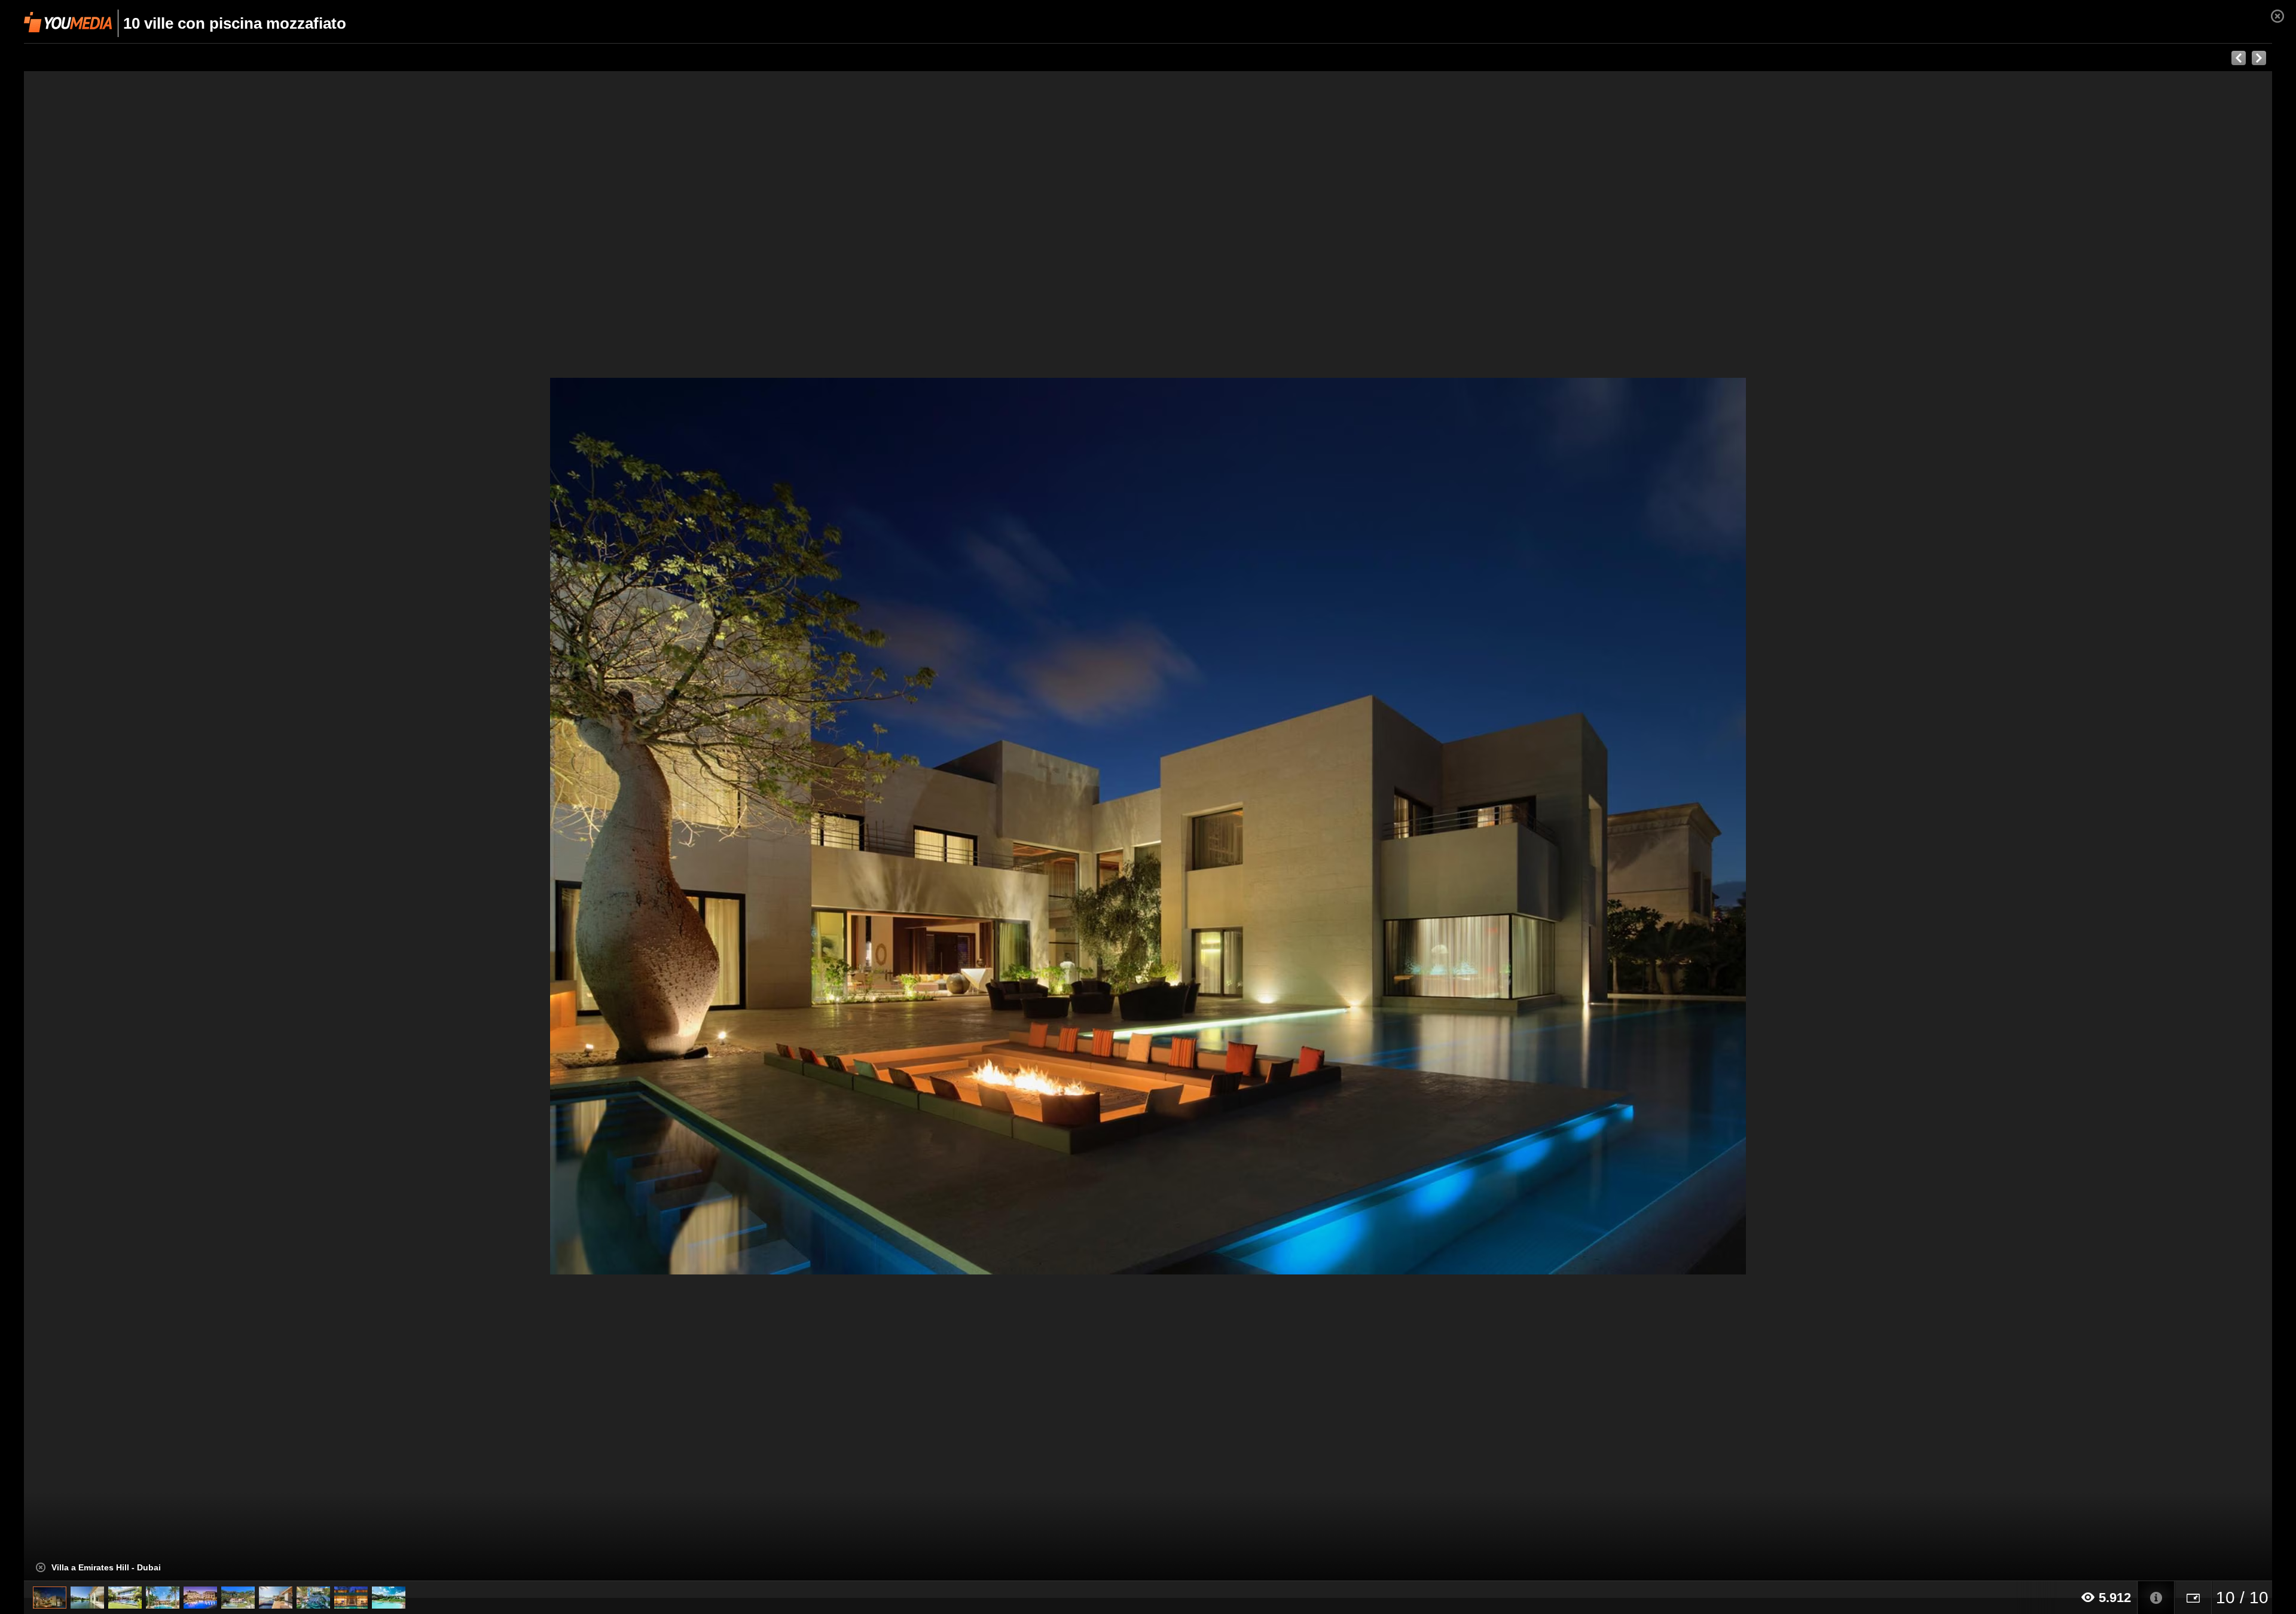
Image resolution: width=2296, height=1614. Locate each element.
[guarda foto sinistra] (249, 826)
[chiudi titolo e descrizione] (41, 1567)
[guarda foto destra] (1373, 826)
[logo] (68, 22)
